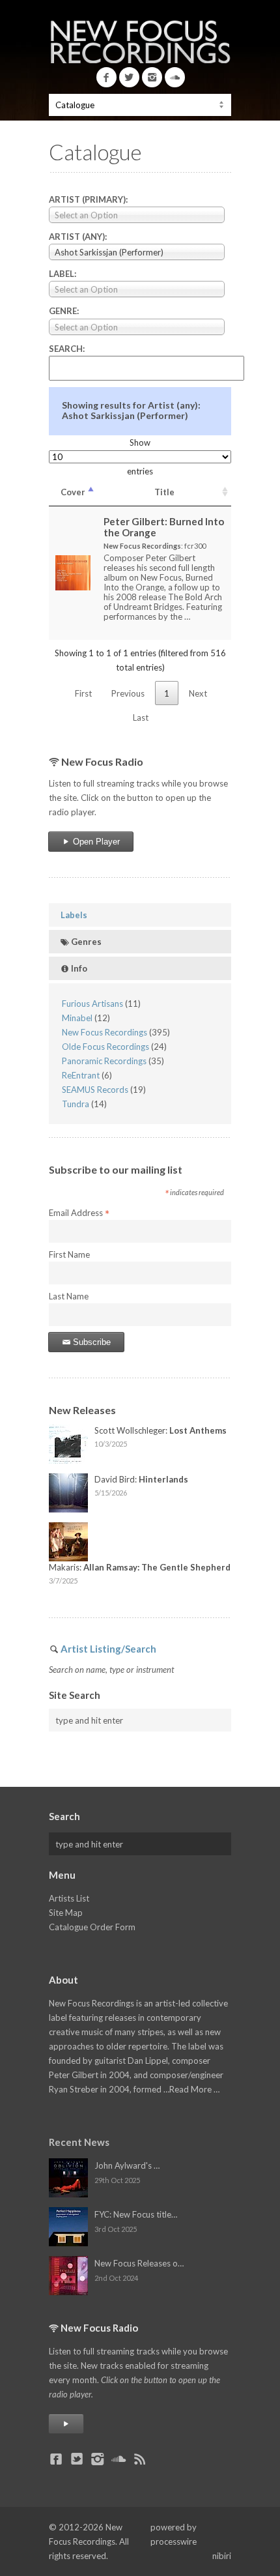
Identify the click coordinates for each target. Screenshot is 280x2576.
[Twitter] (129, 77)
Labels (74, 915)
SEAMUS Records (95, 1090)
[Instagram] (152, 77)
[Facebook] (106, 77)
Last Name (69, 1296)
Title (164, 492)
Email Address (79, 1213)
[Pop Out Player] (66, 2424)
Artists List (69, 1898)
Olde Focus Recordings (105, 1047)
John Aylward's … (127, 2165)
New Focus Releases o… (139, 2263)
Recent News (79, 2142)
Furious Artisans (92, 1004)
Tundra (76, 1104)
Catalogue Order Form (92, 1927)
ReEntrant (81, 1075)
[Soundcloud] (175, 77)
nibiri (222, 2556)
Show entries (140, 457)
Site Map (66, 1913)
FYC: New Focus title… (136, 2214)
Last (141, 717)
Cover (73, 492)
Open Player (95, 842)
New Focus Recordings (105, 1032)
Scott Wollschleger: (161, 1430)
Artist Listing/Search (108, 1649)
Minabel (77, 1018)
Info (78, 968)
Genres (85, 942)
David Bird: (141, 1479)
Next (198, 693)
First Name (69, 1254)
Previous (128, 693)
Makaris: (140, 1567)
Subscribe (91, 1342)
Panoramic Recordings (104, 1061)
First (83, 693)
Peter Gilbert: (164, 527)
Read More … (194, 2089)
